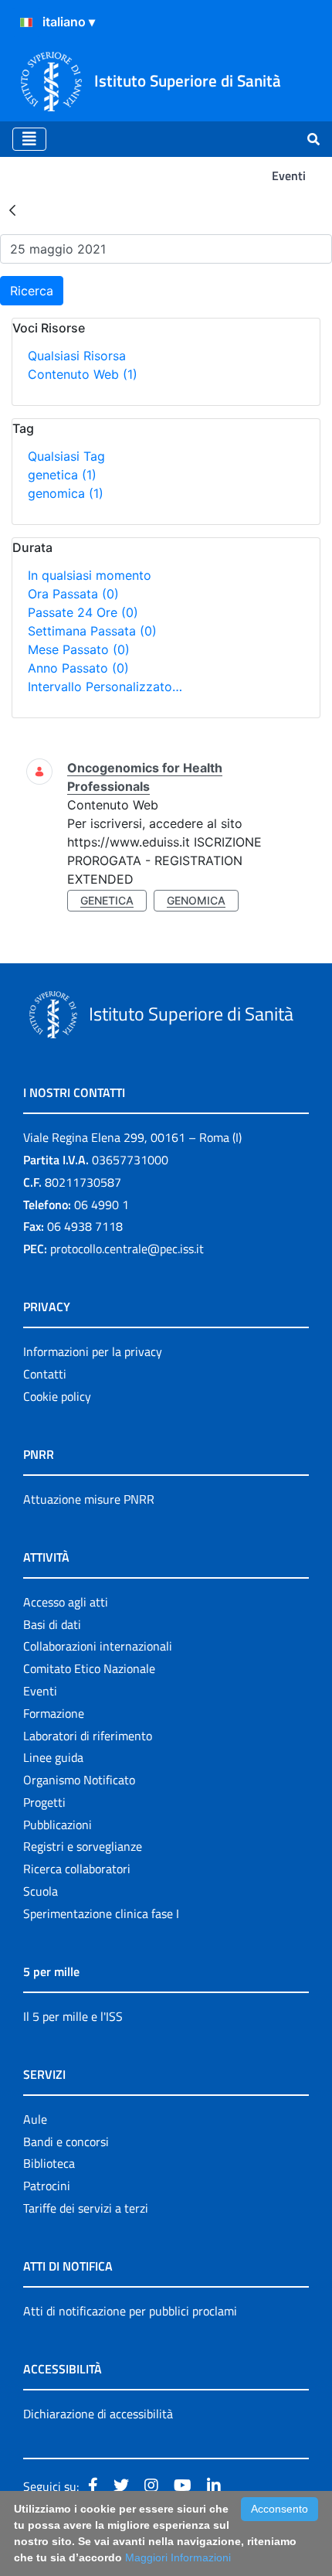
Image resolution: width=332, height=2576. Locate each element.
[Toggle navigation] (29, 139)
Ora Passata (73, 594)
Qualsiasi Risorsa (77, 356)
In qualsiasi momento (90, 575)
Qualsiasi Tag (66, 456)
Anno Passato (78, 668)
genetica (62, 475)
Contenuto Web (83, 374)
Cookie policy (57, 1396)
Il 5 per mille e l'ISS (73, 2016)
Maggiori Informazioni (178, 2557)
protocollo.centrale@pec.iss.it (127, 1249)
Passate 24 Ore (83, 612)
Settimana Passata (92, 631)
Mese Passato (79, 649)
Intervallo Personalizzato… (105, 687)
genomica (66, 493)
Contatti (45, 1374)
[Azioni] (26, 22)
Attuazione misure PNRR (89, 1499)
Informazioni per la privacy (93, 1351)
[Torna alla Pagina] (12, 210)
